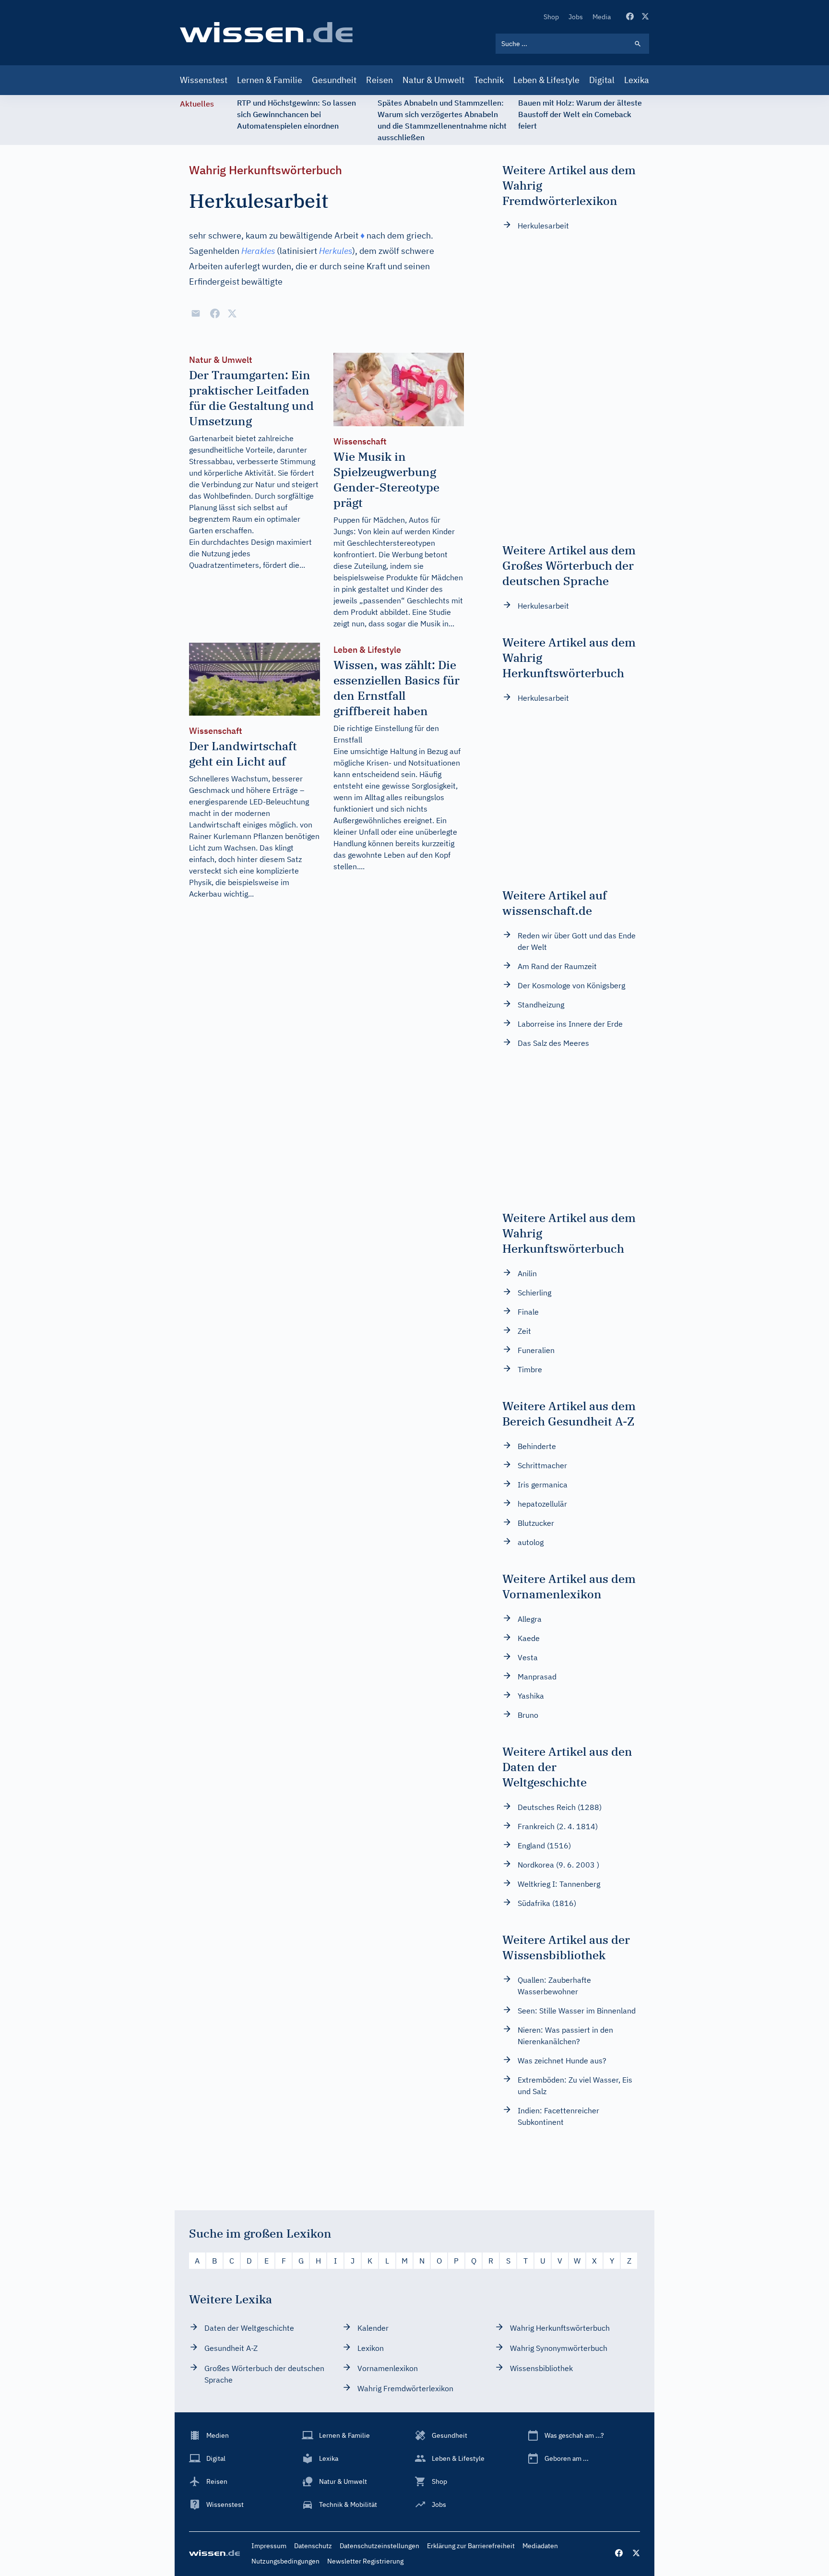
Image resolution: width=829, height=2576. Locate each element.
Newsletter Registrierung (365, 2561)
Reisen (379, 80)
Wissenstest (204, 80)
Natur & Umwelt (433, 80)
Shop (551, 17)
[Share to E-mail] (196, 313)
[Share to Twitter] (232, 313)
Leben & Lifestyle (546, 80)
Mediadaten (540, 2546)
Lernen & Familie (270, 80)
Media (602, 17)
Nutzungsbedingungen (285, 2561)
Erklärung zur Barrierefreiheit (471, 2546)
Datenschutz (313, 2546)
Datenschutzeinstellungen (379, 2546)
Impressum (269, 2546)
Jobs (576, 17)
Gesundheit (334, 80)
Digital (602, 80)
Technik (489, 80)
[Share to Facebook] (215, 313)
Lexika (637, 80)
